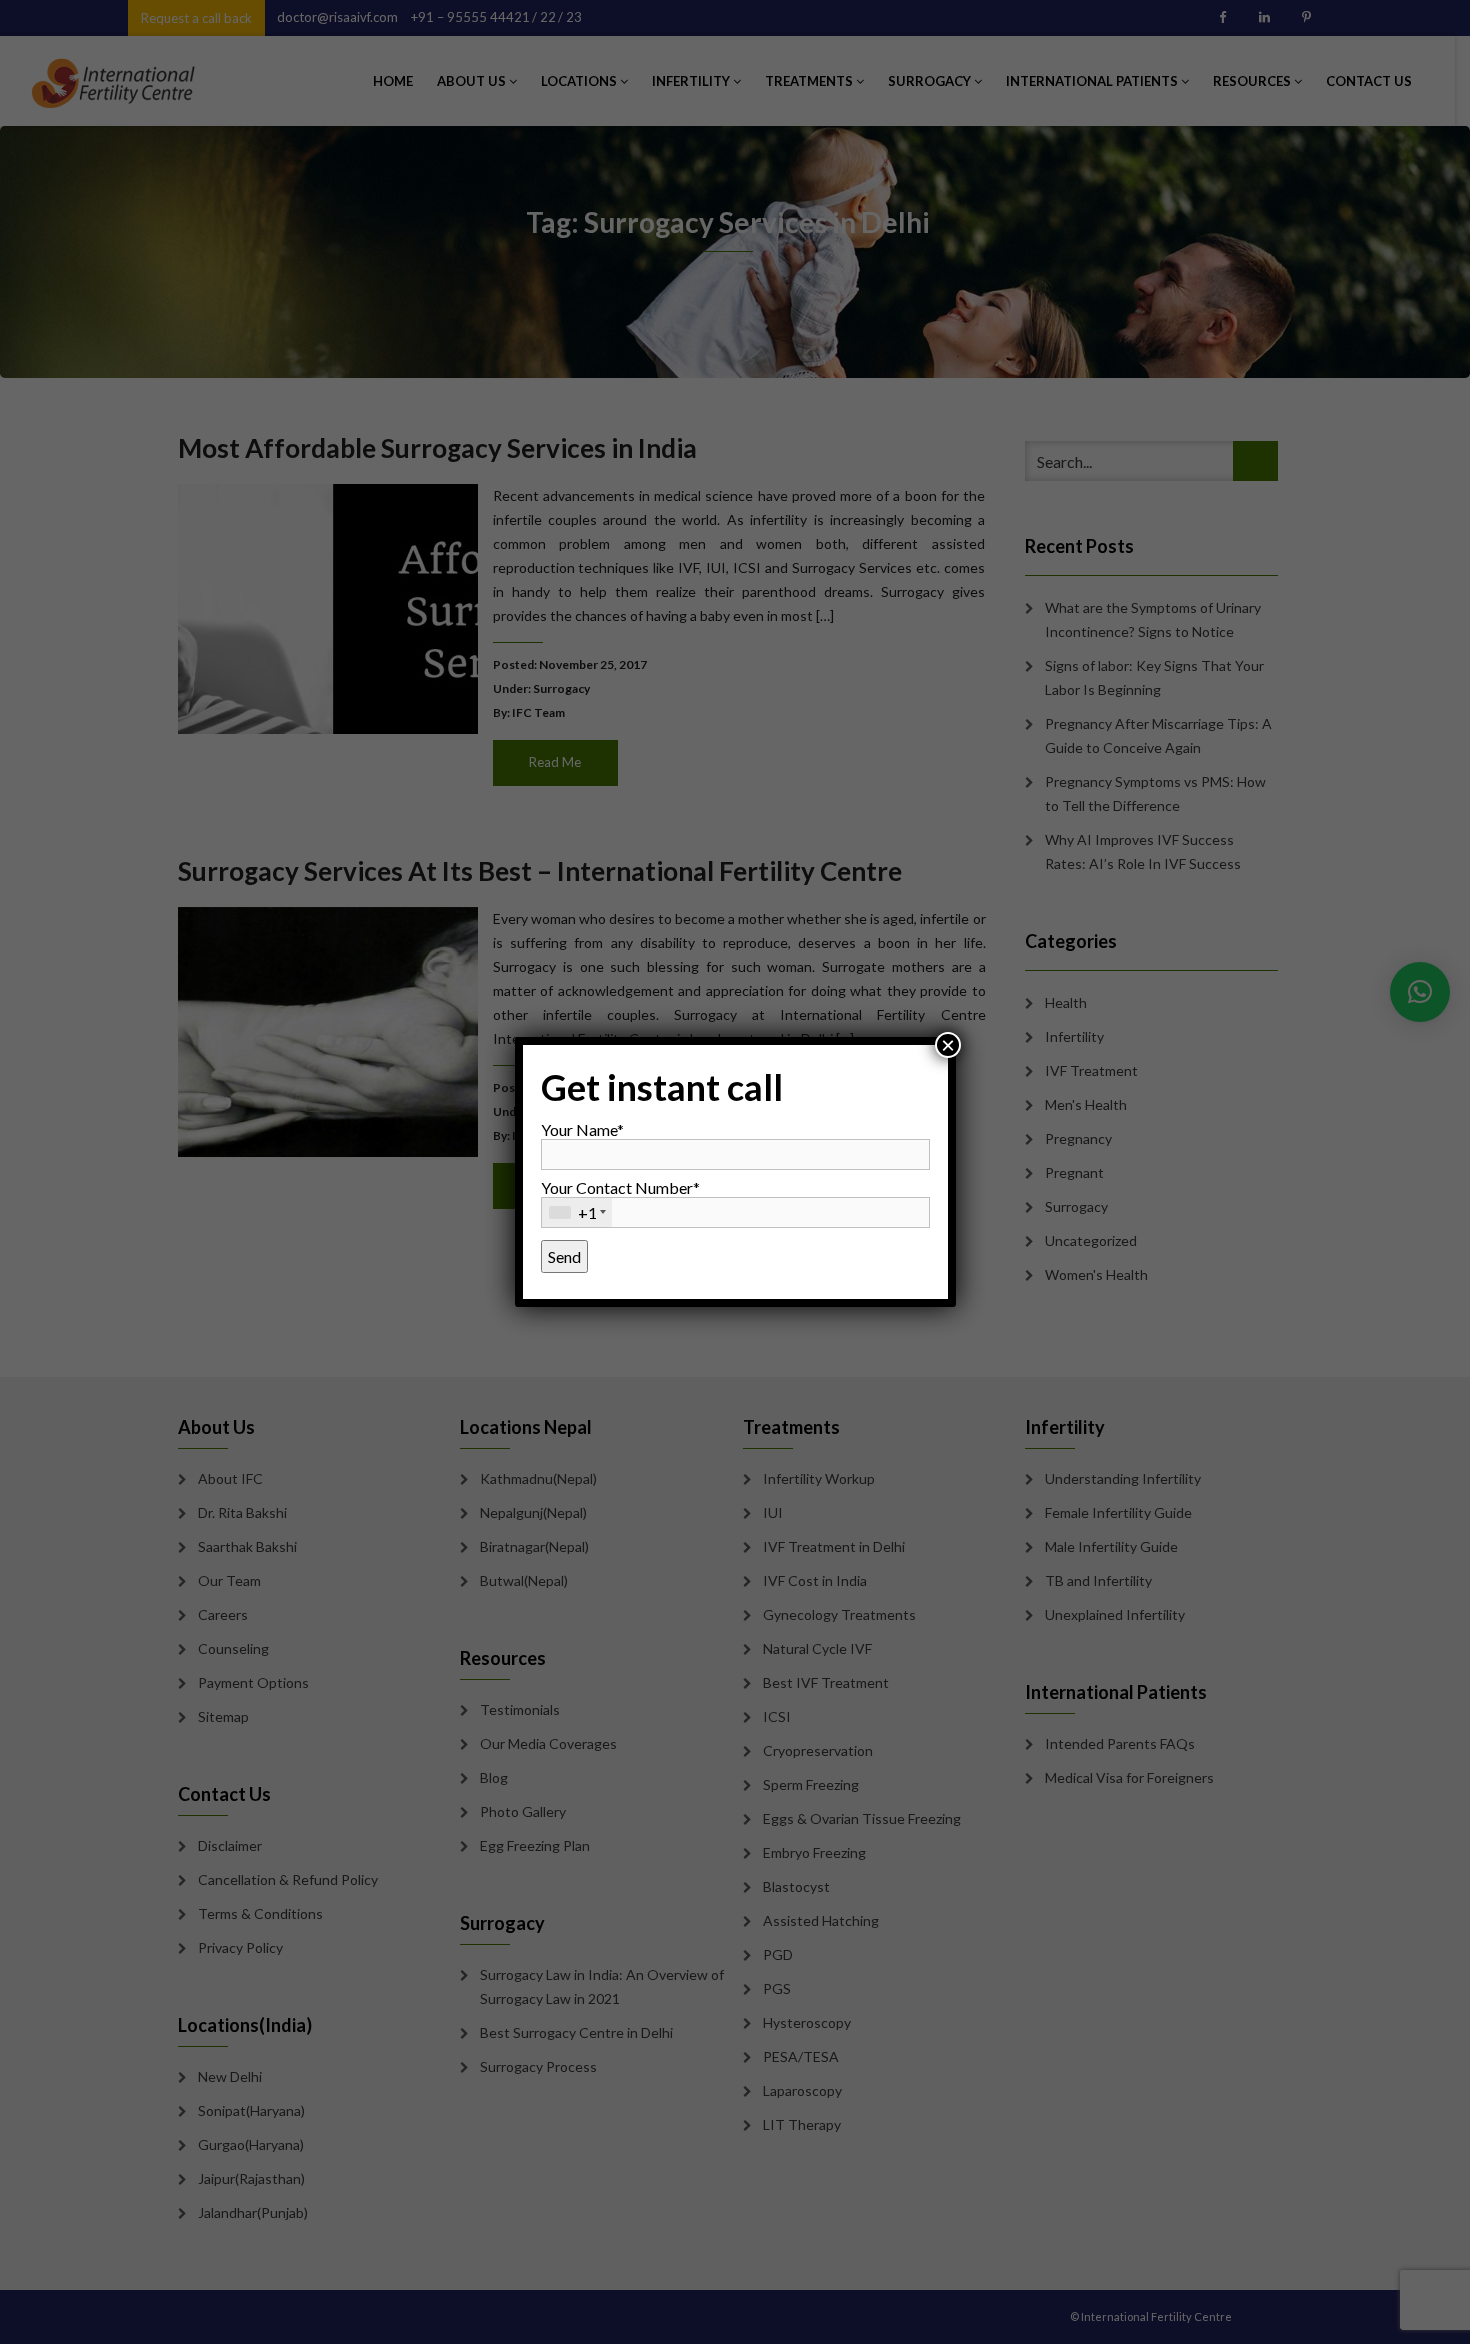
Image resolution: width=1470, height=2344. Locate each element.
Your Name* (582, 1129)
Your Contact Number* (620, 1200)
